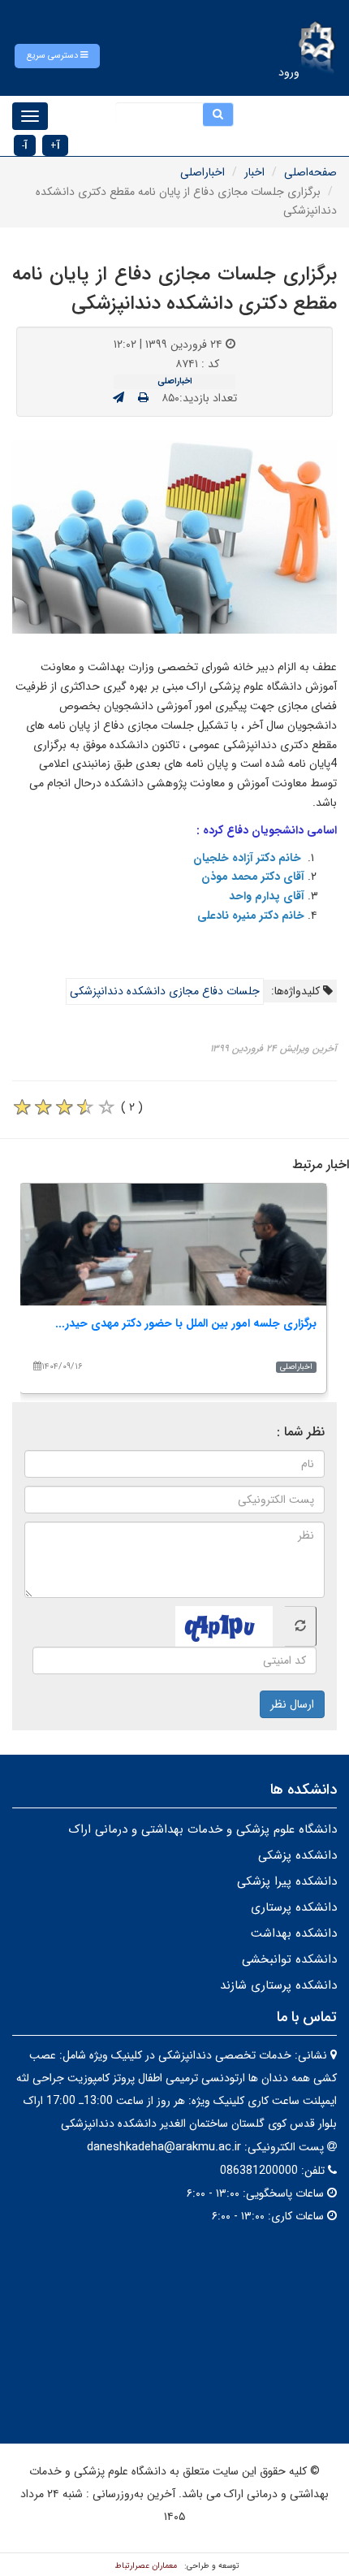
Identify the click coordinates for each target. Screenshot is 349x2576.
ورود (289, 72)
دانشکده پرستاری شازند (278, 1985)
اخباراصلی (203, 172)
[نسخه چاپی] (143, 398)
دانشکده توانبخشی (289, 1959)
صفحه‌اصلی (310, 172)
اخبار (254, 172)
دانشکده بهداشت (294, 1933)
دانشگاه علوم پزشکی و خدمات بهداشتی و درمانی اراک (203, 1829)
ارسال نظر (292, 1704)
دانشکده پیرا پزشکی (287, 1881)
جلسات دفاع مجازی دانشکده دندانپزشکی (165, 991)
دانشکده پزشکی (297, 1855)
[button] (57, 56)
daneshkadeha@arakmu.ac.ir (164, 2147)
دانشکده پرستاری (294, 1907)
